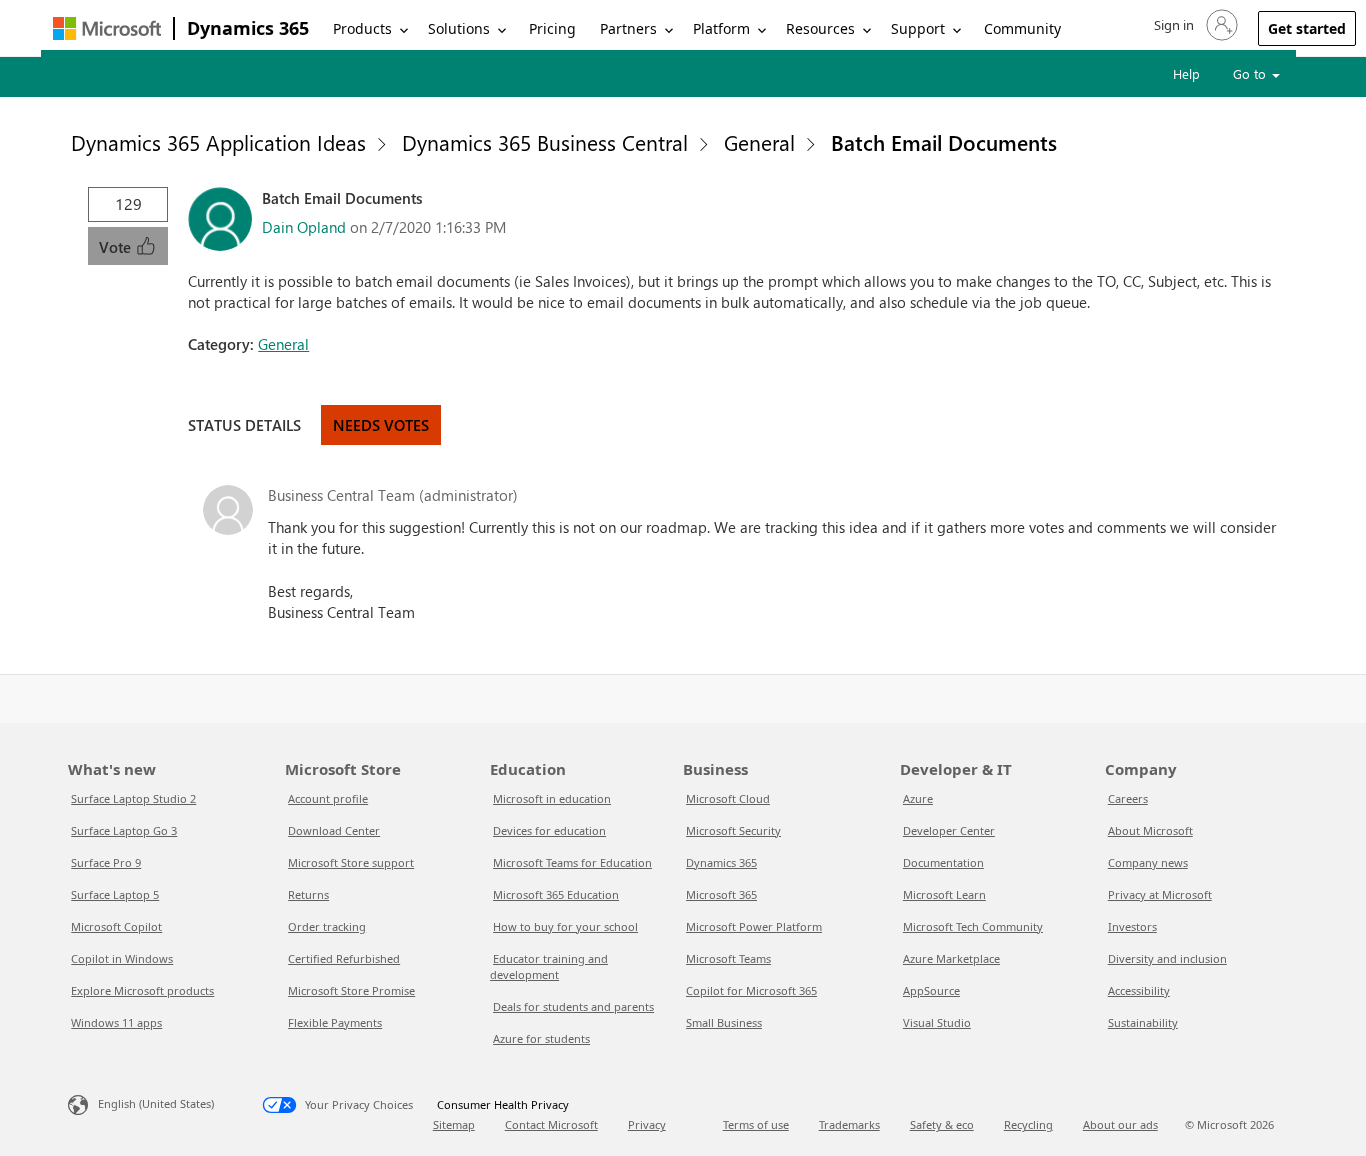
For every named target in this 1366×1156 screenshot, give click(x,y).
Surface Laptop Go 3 (124, 830)
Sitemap (454, 1124)
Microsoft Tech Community (973, 926)
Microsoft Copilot (116, 926)
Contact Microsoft (551, 1124)
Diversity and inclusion (1167, 958)
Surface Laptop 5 (115, 894)
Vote (117, 247)
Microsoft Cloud (728, 798)
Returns (308, 894)
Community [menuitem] (1022, 28)
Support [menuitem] (918, 28)
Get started (1307, 28)
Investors (1132, 926)
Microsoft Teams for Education (572, 862)
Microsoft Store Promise (351, 990)
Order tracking (327, 926)
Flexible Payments (335, 1022)
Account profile (328, 798)
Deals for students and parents (573, 1006)
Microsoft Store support (351, 862)
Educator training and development (549, 966)
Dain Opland (304, 227)
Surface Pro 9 (106, 862)
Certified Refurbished (344, 958)
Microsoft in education (552, 798)
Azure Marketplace (951, 958)
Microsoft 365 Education (556, 894)
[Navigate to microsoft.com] (107, 28)
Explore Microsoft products (142, 990)
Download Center (334, 830)
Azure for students (541, 1038)
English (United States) (156, 1103)
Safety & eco (942, 1124)
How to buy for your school (565, 926)
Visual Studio (937, 1022)
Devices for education (549, 830)
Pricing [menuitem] (552, 28)
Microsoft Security (733, 830)
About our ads (1120, 1124)
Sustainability (1143, 1022)
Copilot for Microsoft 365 (751, 990)
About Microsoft (1150, 830)
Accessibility (1139, 990)
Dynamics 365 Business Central (545, 142)
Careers (1128, 798)
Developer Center (949, 830)
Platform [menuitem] (721, 28)
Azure (918, 798)
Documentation (943, 862)
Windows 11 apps (116, 1022)
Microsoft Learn (944, 894)
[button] (1194, 25)
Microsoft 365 (721, 894)
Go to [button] (1251, 73)
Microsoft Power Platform (754, 926)
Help (1186, 73)
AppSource (931, 990)
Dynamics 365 (248, 28)
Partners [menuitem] (628, 28)
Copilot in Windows (122, 958)
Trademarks (849, 1124)
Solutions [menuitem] (459, 28)
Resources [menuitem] (820, 28)
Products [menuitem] (362, 28)
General (759, 142)
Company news (1148, 862)
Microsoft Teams (728, 958)
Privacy (647, 1124)
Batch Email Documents (944, 142)
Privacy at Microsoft (1160, 894)
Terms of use (756, 1124)
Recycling (1028, 1124)
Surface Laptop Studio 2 (133, 798)
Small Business (724, 1022)
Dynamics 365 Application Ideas (218, 142)
